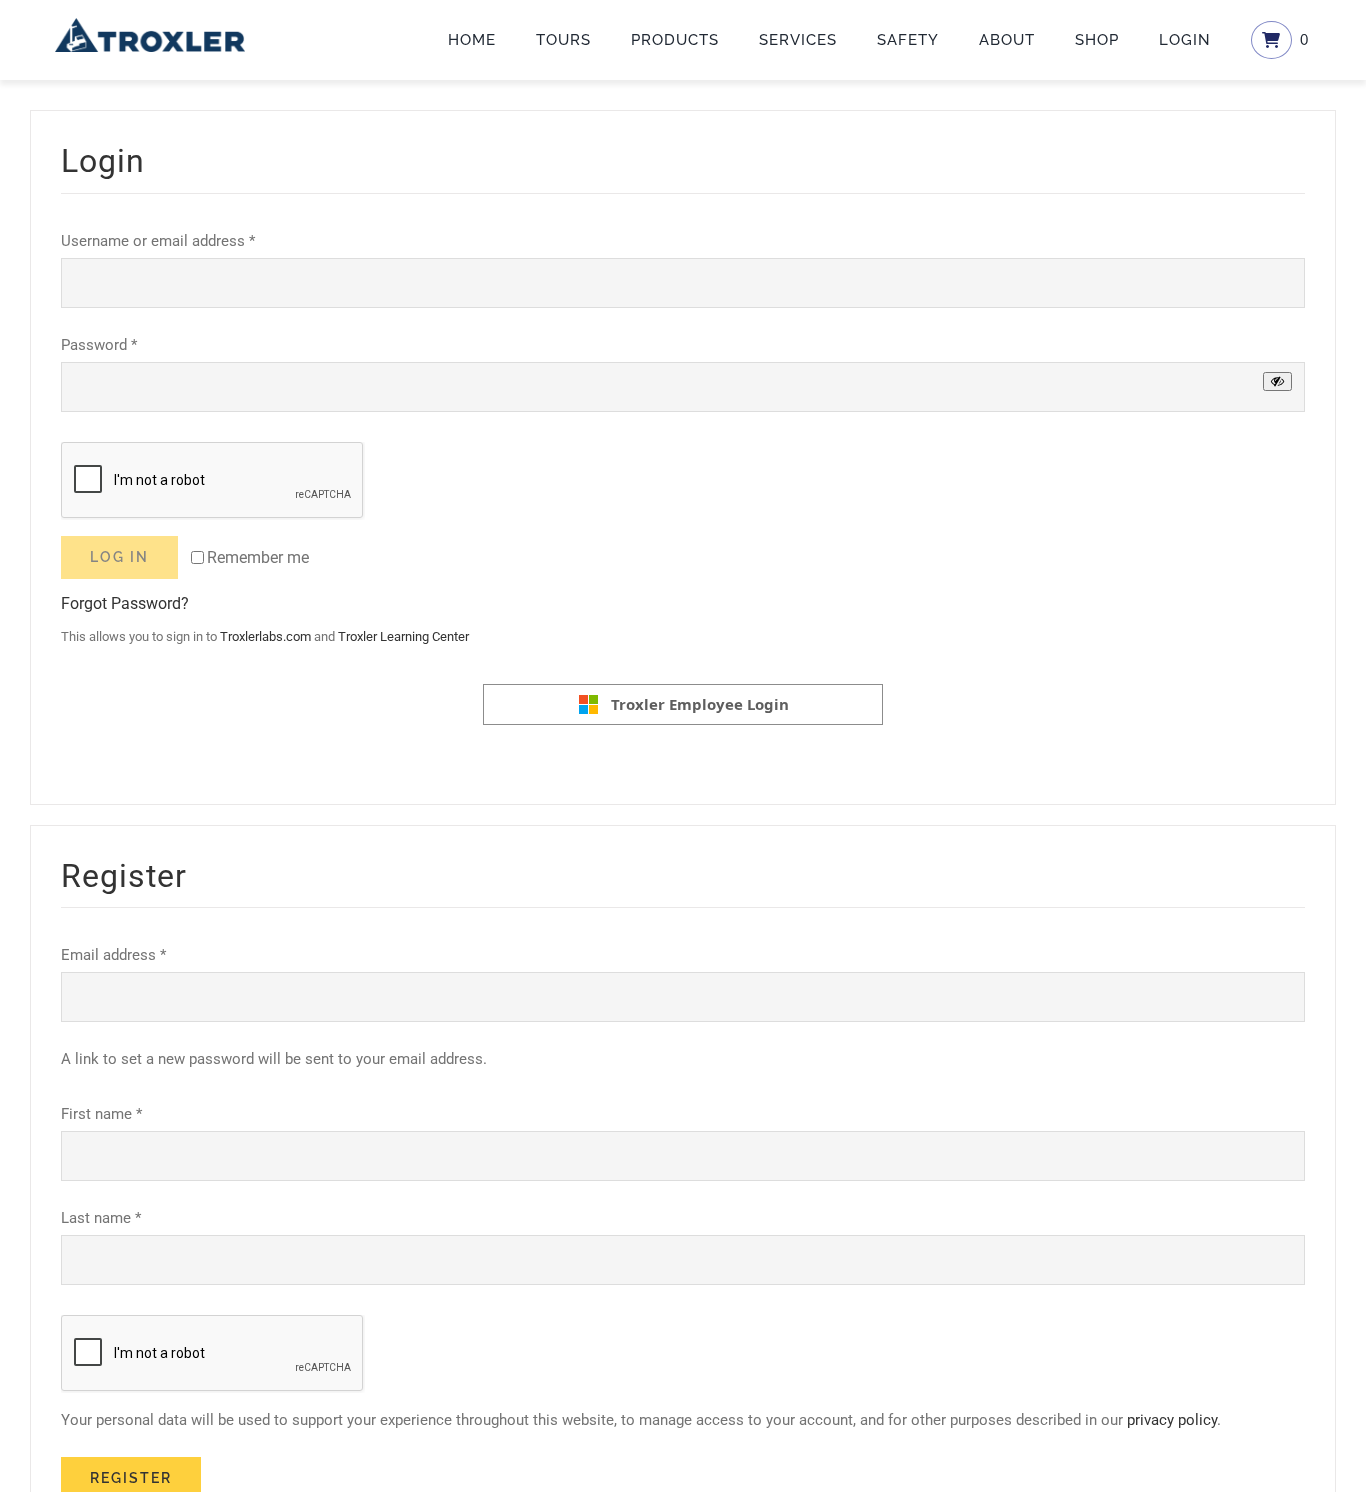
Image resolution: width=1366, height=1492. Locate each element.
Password (99, 345)
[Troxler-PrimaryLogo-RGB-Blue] (150, 25)
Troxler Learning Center (403, 636)
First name (101, 1114)
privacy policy (1172, 1420)
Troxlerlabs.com (265, 636)
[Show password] (1277, 381)
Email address (113, 955)
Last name (101, 1218)
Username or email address (158, 241)
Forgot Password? (125, 603)
